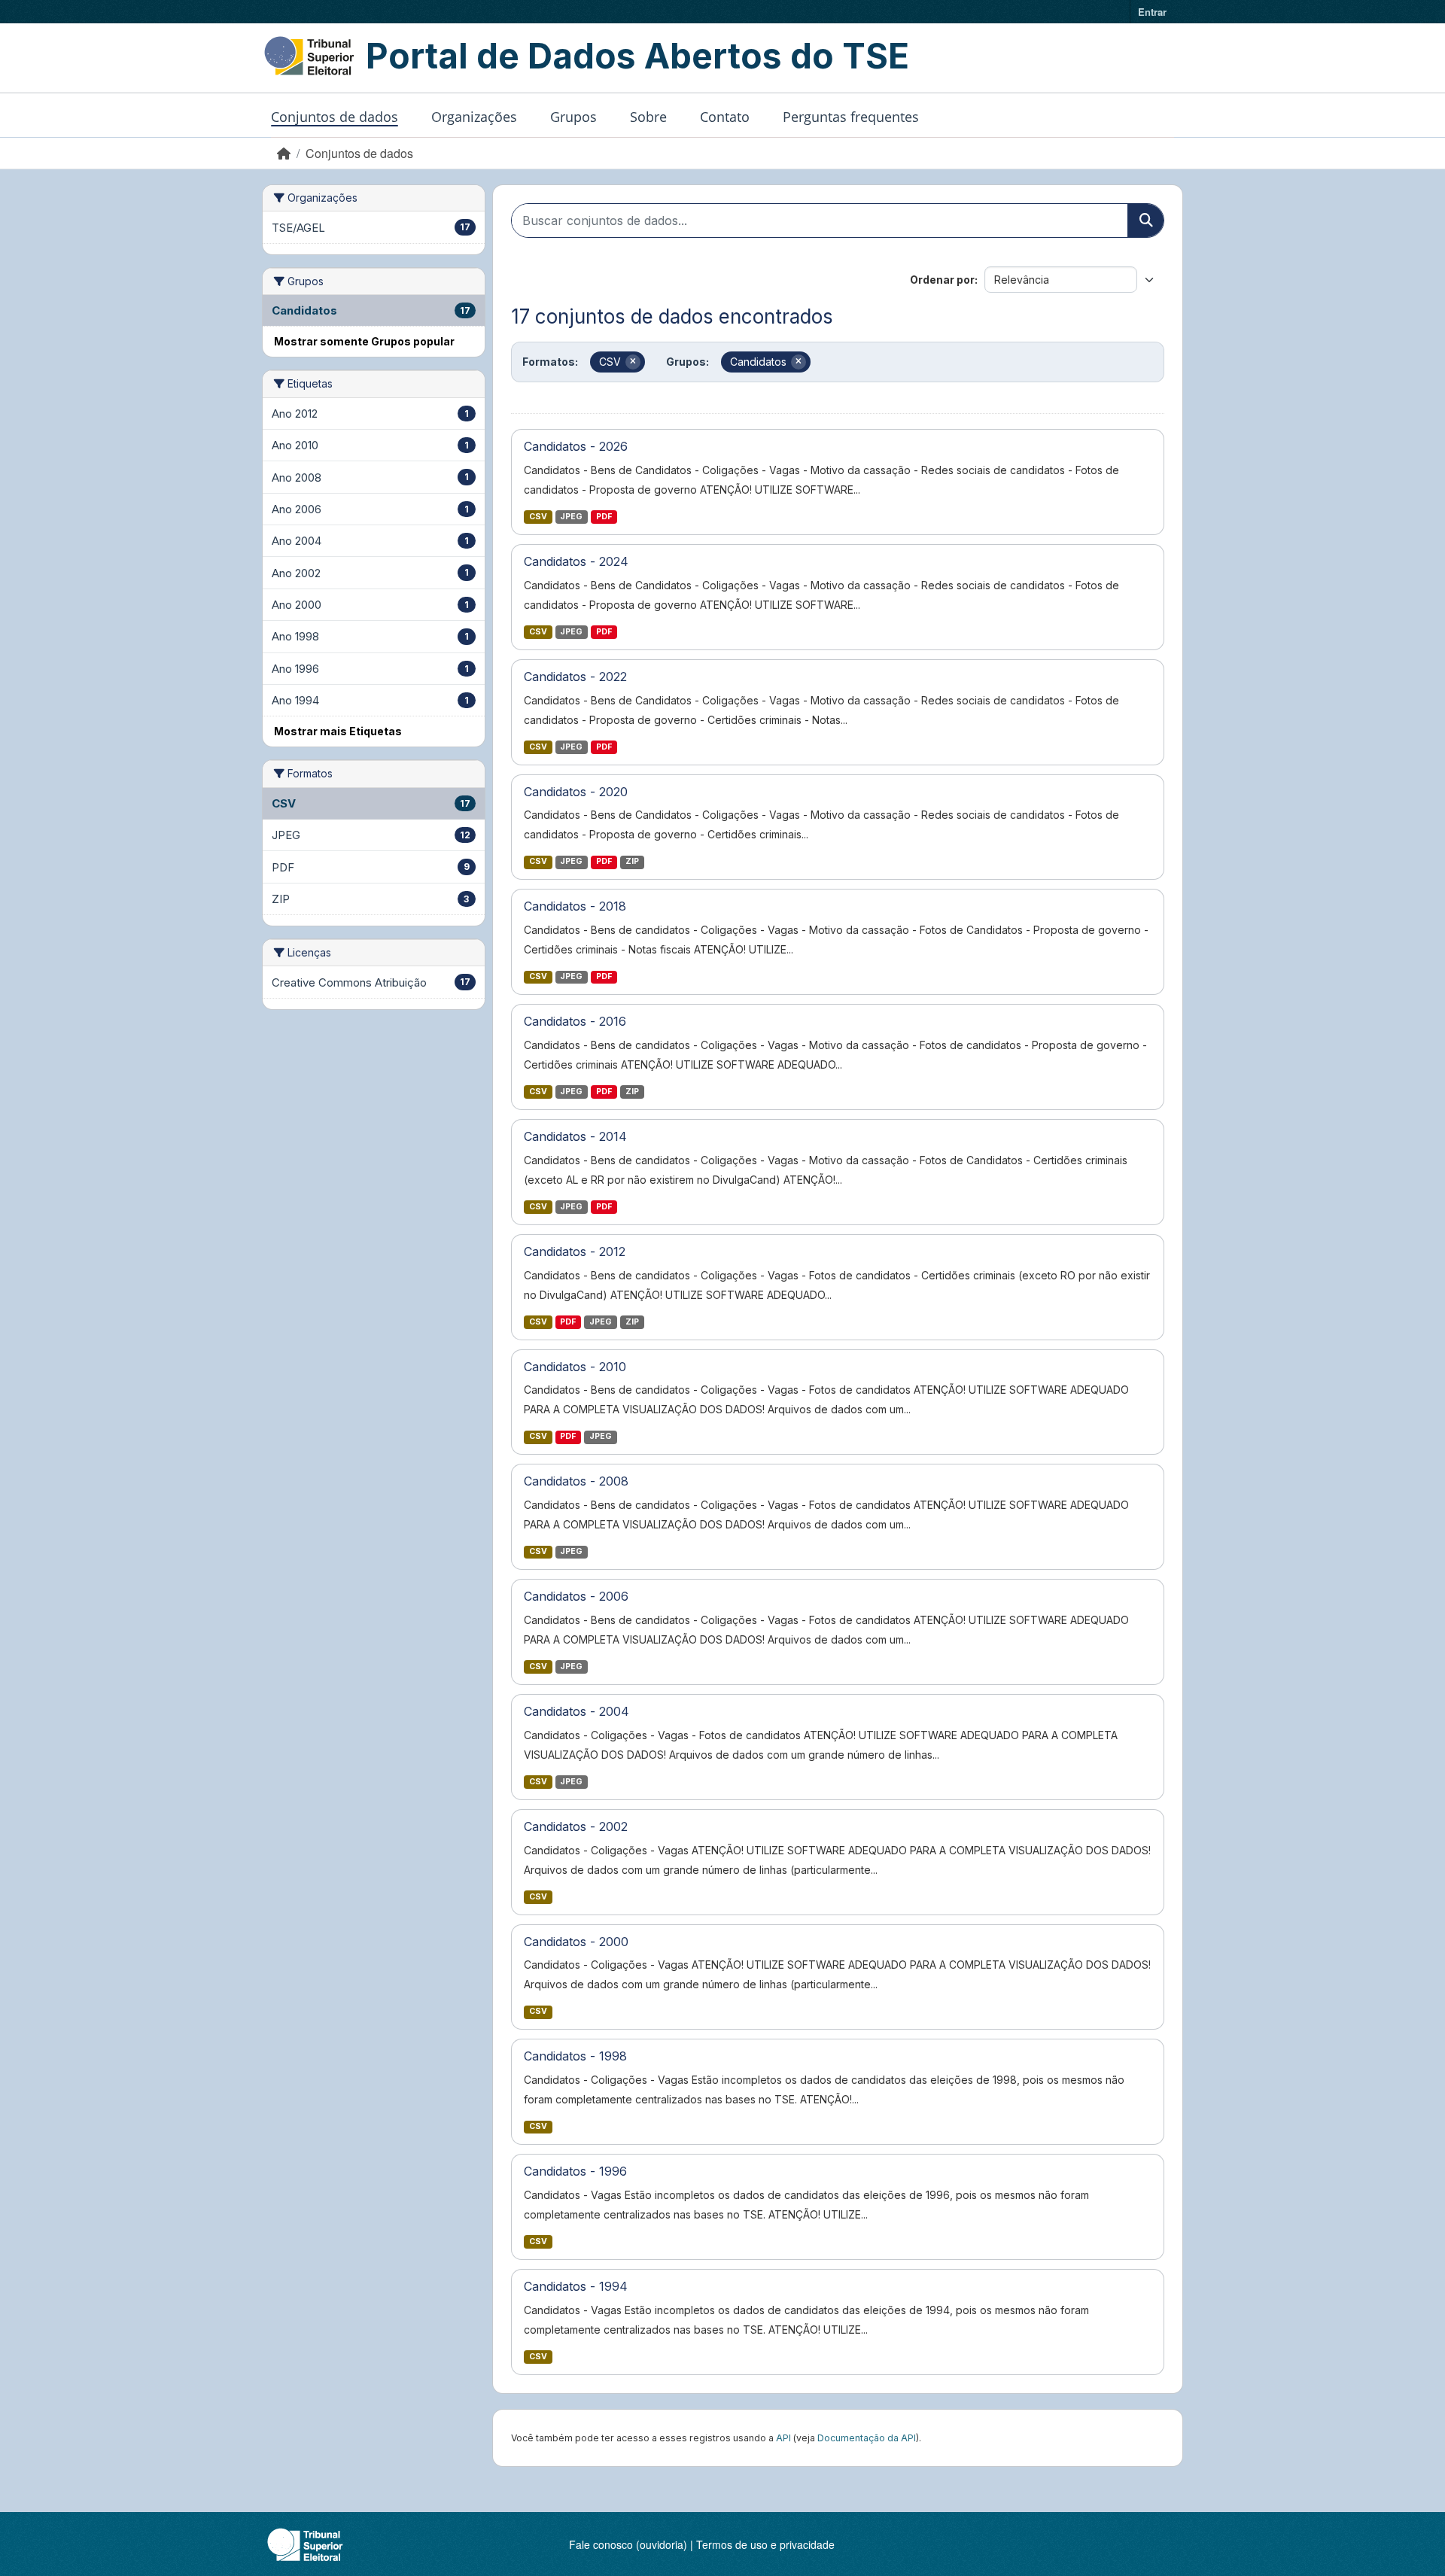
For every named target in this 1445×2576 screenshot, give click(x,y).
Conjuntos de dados (335, 117)
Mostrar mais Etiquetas (338, 731)
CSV (538, 517)
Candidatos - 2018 (575, 906)
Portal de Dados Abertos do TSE (637, 56)
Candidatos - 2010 (575, 1367)
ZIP (632, 861)
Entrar (1152, 12)
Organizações (474, 117)
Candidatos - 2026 (576, 446)
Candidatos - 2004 (576, 1711)
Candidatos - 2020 (576, 792)
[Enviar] (1145, 220)
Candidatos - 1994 (576, 2286)
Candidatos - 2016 (575, 1021)
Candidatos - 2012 (575, 1252)
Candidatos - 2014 (575, 1136)
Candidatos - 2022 (575, 677)
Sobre (648, 117)
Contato (725, 117)
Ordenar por (942, 280)
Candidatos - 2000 (576, 1942)
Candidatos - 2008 (576, 1481)
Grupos (573, 117)
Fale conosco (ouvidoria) (628, 2544)
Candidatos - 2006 (576, 1596)
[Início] (284, 153)
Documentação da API (867, 2438)
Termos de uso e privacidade (765, 2544)
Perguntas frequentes (851, 117)
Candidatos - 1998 (575, 2056)
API (783, 2438)
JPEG (571, 517)
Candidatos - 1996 (575, 2171)
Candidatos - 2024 (576, 561)
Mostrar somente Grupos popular (364, 341)
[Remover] (633, 362)
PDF (604, 517)
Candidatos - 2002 (576, 1826)
